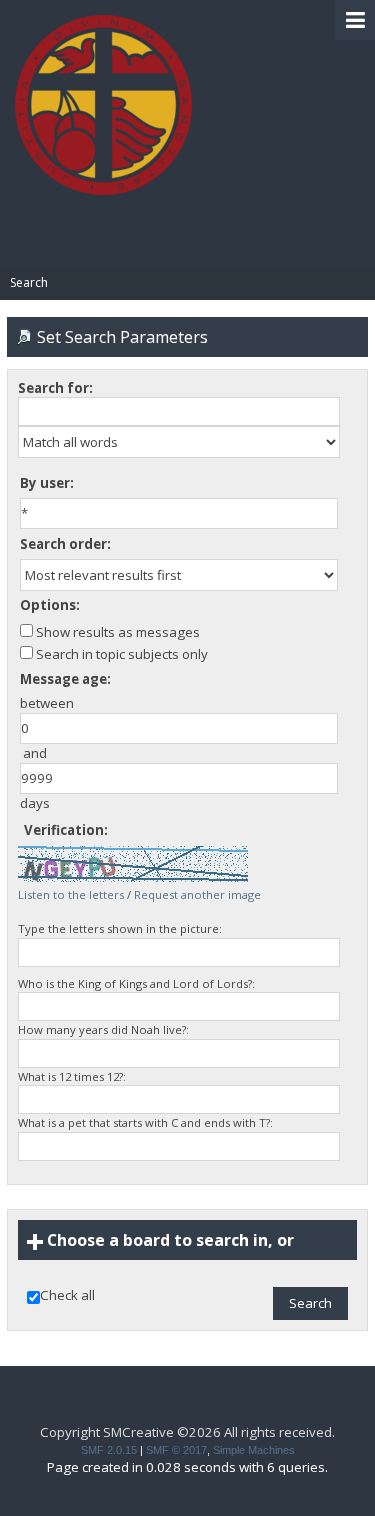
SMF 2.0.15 (109, 1450)
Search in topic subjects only (120, 654)
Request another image (197, 894)
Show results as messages (116, 632)
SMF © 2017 (176, 1450)
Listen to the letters (71, 894)
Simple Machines (254, 1450)
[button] (355, 20)
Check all (67, 1295)
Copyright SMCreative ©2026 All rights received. (187, 1432)
